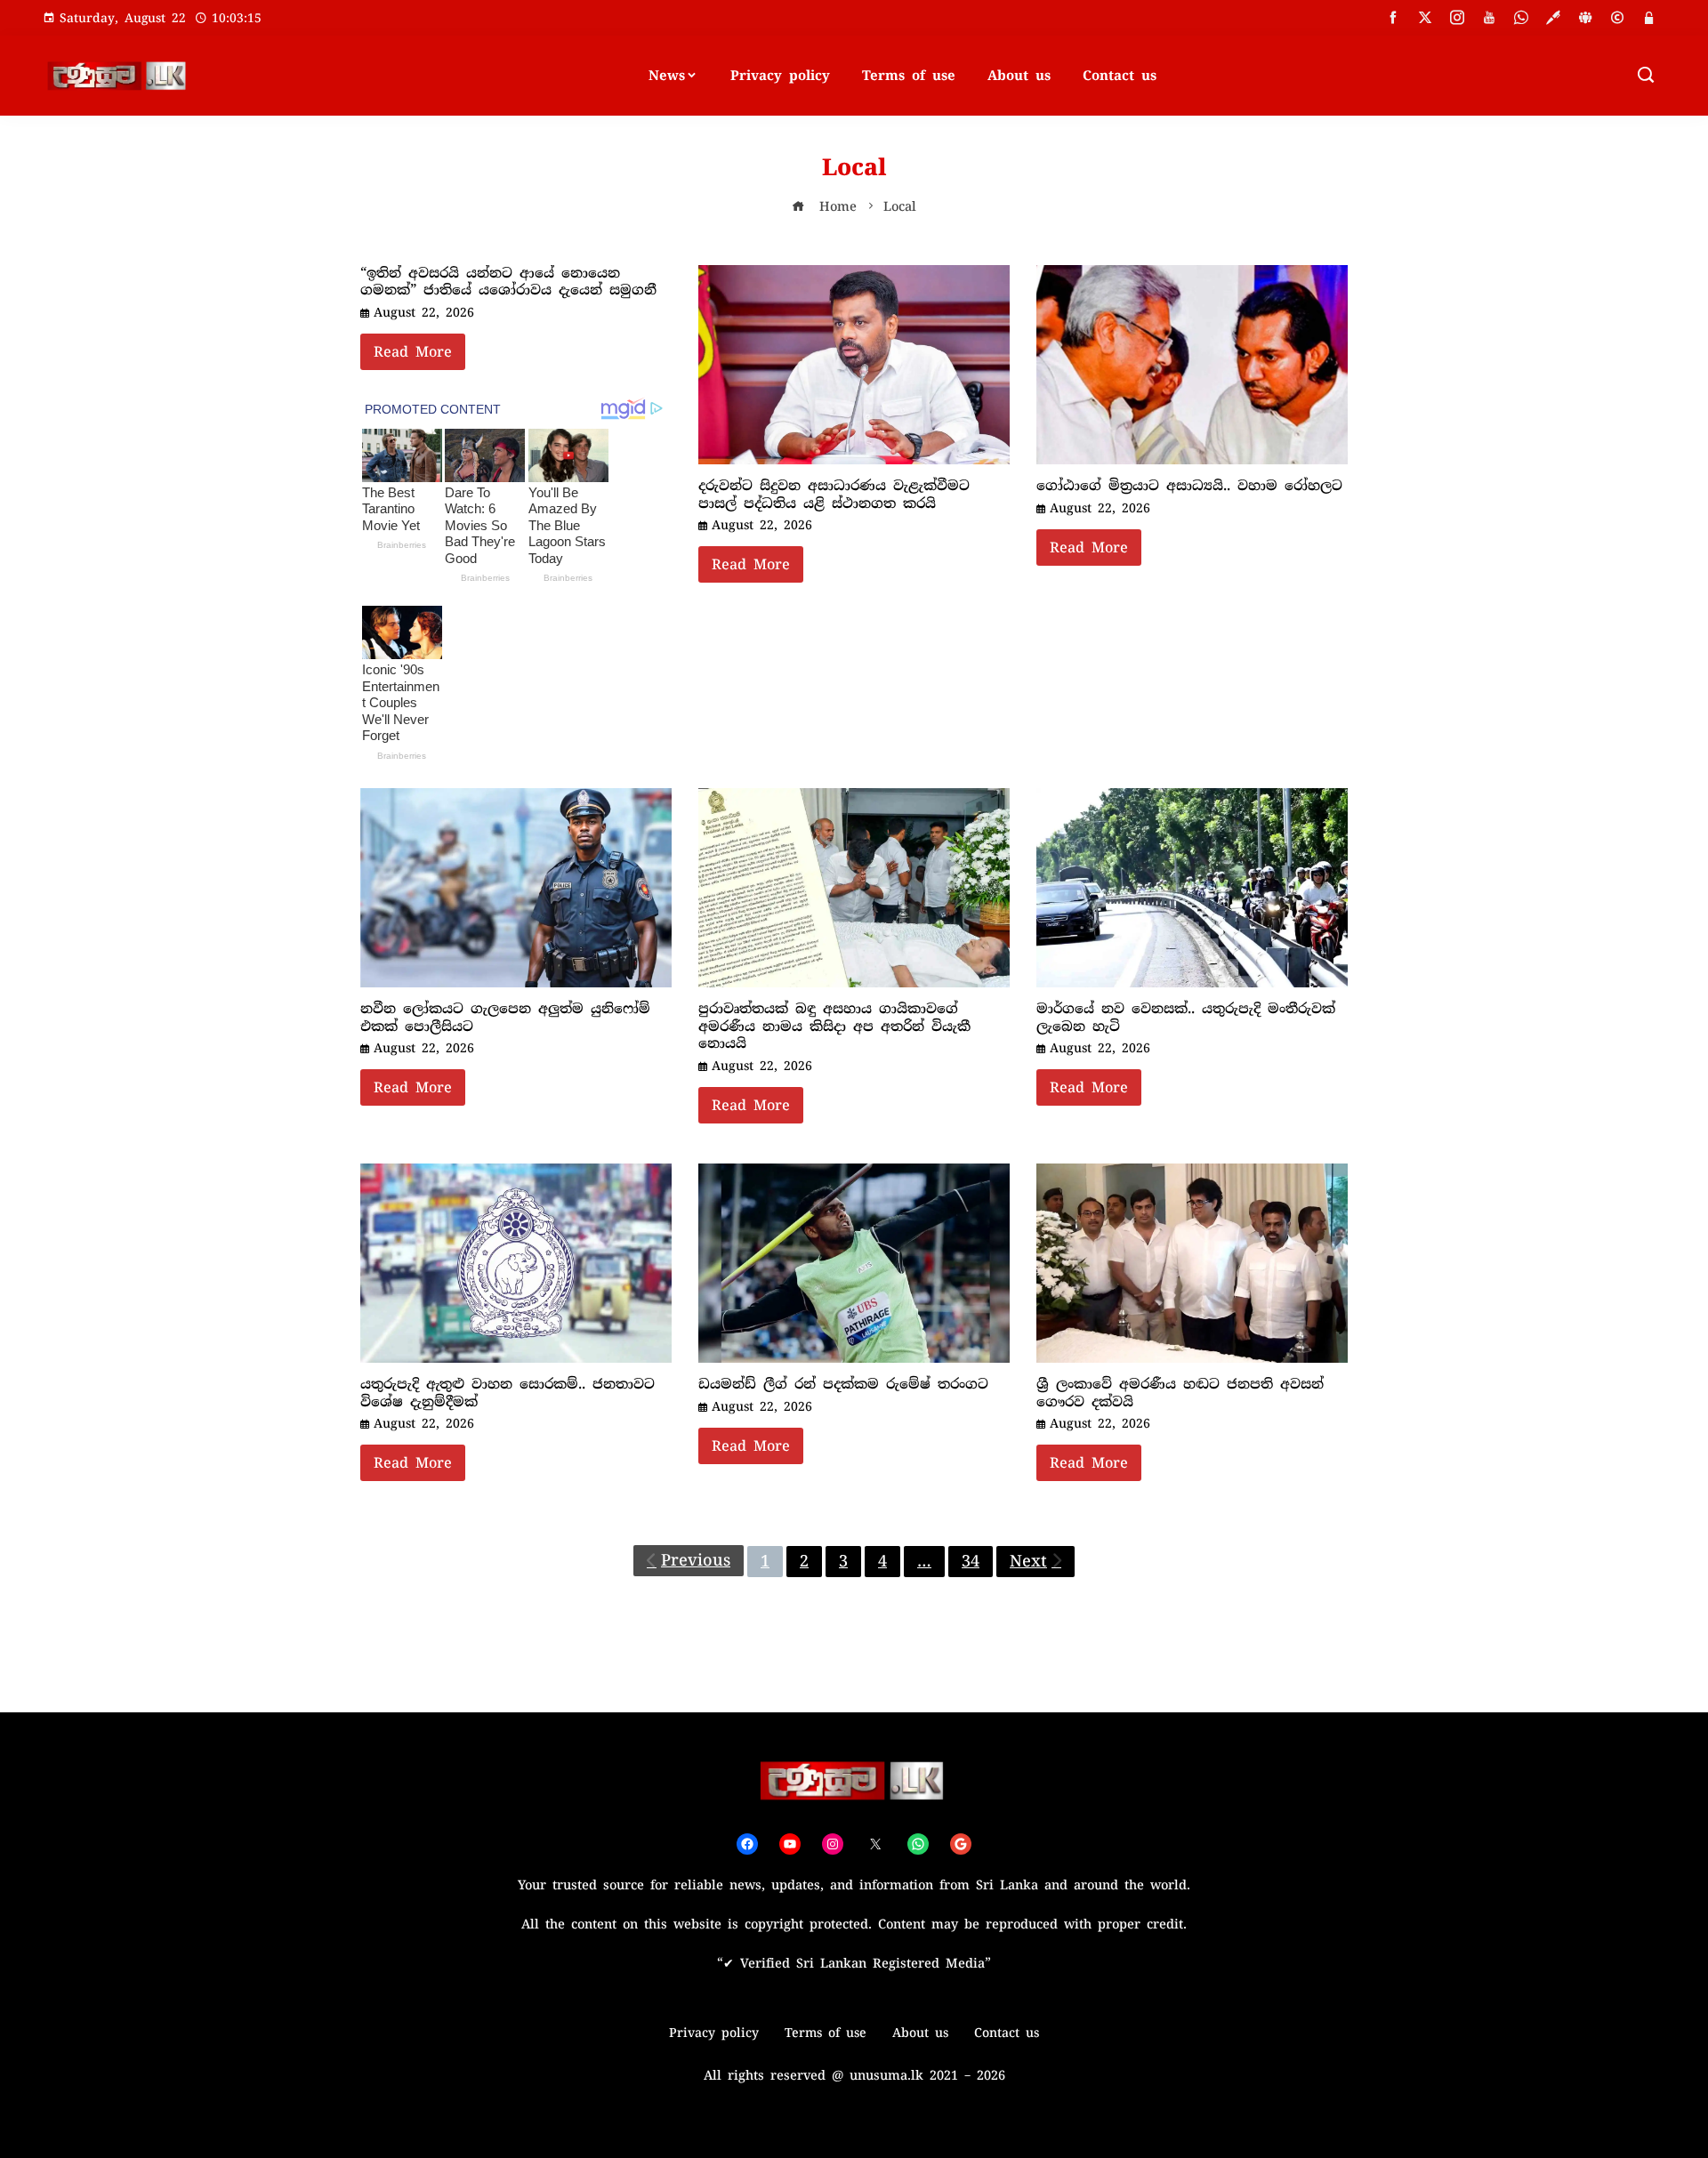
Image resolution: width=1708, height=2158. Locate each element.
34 (971, 1561)
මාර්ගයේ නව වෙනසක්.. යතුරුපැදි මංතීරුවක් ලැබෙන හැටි (1186, 1018)
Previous (696, 1560)
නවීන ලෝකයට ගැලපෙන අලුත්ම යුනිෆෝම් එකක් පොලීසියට (505, 1018)
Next (1028, 1561)
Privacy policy (780, 76)
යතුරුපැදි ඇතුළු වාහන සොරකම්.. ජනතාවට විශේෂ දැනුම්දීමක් (508, 1393)
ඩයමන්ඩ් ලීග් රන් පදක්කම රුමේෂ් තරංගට (843, 1384)
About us (1019, 76)
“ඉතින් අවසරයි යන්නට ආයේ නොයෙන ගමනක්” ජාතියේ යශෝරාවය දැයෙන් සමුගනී (508, 282)
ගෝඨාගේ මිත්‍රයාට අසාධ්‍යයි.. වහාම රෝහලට (1189, 486)
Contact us (1120, 76)
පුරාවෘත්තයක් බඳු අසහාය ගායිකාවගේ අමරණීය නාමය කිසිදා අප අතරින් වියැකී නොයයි (834, 1026)
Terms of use (909, 76)
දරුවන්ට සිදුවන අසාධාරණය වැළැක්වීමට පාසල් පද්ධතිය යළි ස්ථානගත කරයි (834, 495)
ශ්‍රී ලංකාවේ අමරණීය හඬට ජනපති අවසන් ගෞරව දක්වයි (1180, 1393)
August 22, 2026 (424, 312)
